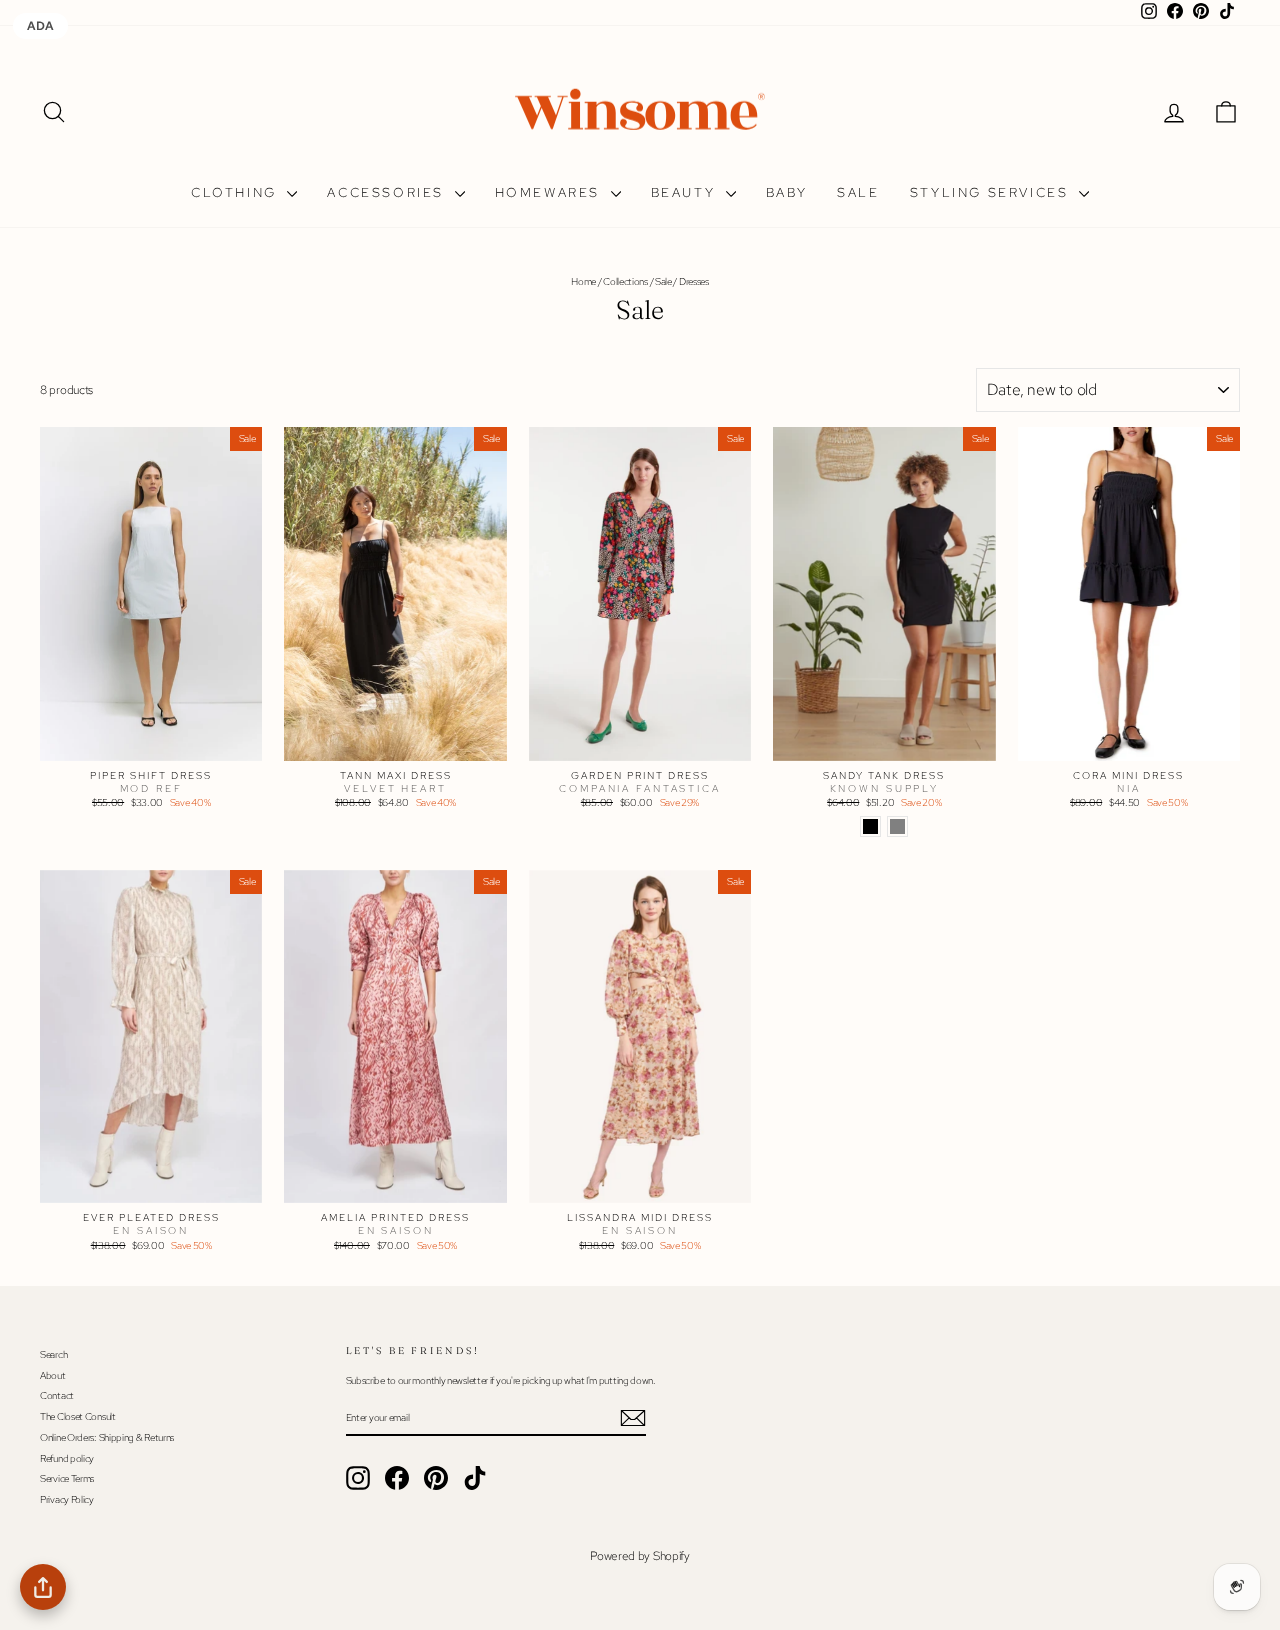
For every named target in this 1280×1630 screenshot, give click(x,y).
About (53, 1375)
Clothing (236, 192)
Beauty (686, 192)
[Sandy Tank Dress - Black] (870, 826)
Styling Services (992, 192)
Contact (57, 1395)
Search (53, 1354)
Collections (625, 281)
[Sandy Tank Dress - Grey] (897, 826)
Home (583, 281)
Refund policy (67, 1458)
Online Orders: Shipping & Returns (107, 1437)
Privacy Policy (67, 1499)
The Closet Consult (78, 1416)
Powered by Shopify (640, 1556)
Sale (858, 192)
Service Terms (67, 1478)
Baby (786, 192)
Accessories (388, 192)
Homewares (550, 192)
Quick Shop (150, 742)
